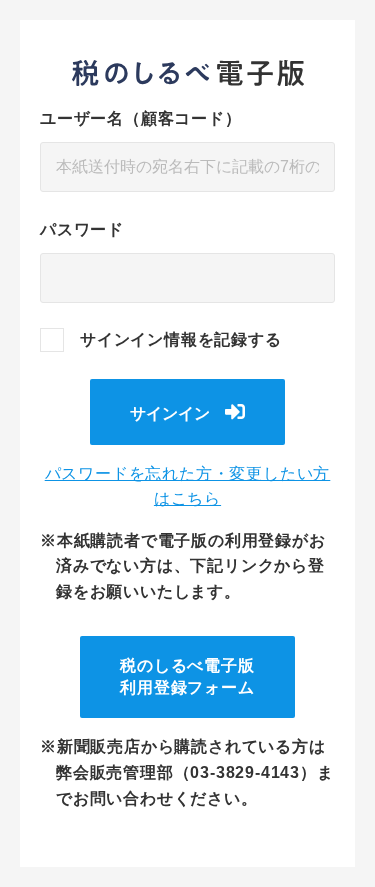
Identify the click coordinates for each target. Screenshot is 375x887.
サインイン (170, 413)
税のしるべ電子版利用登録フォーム (187, 676)
